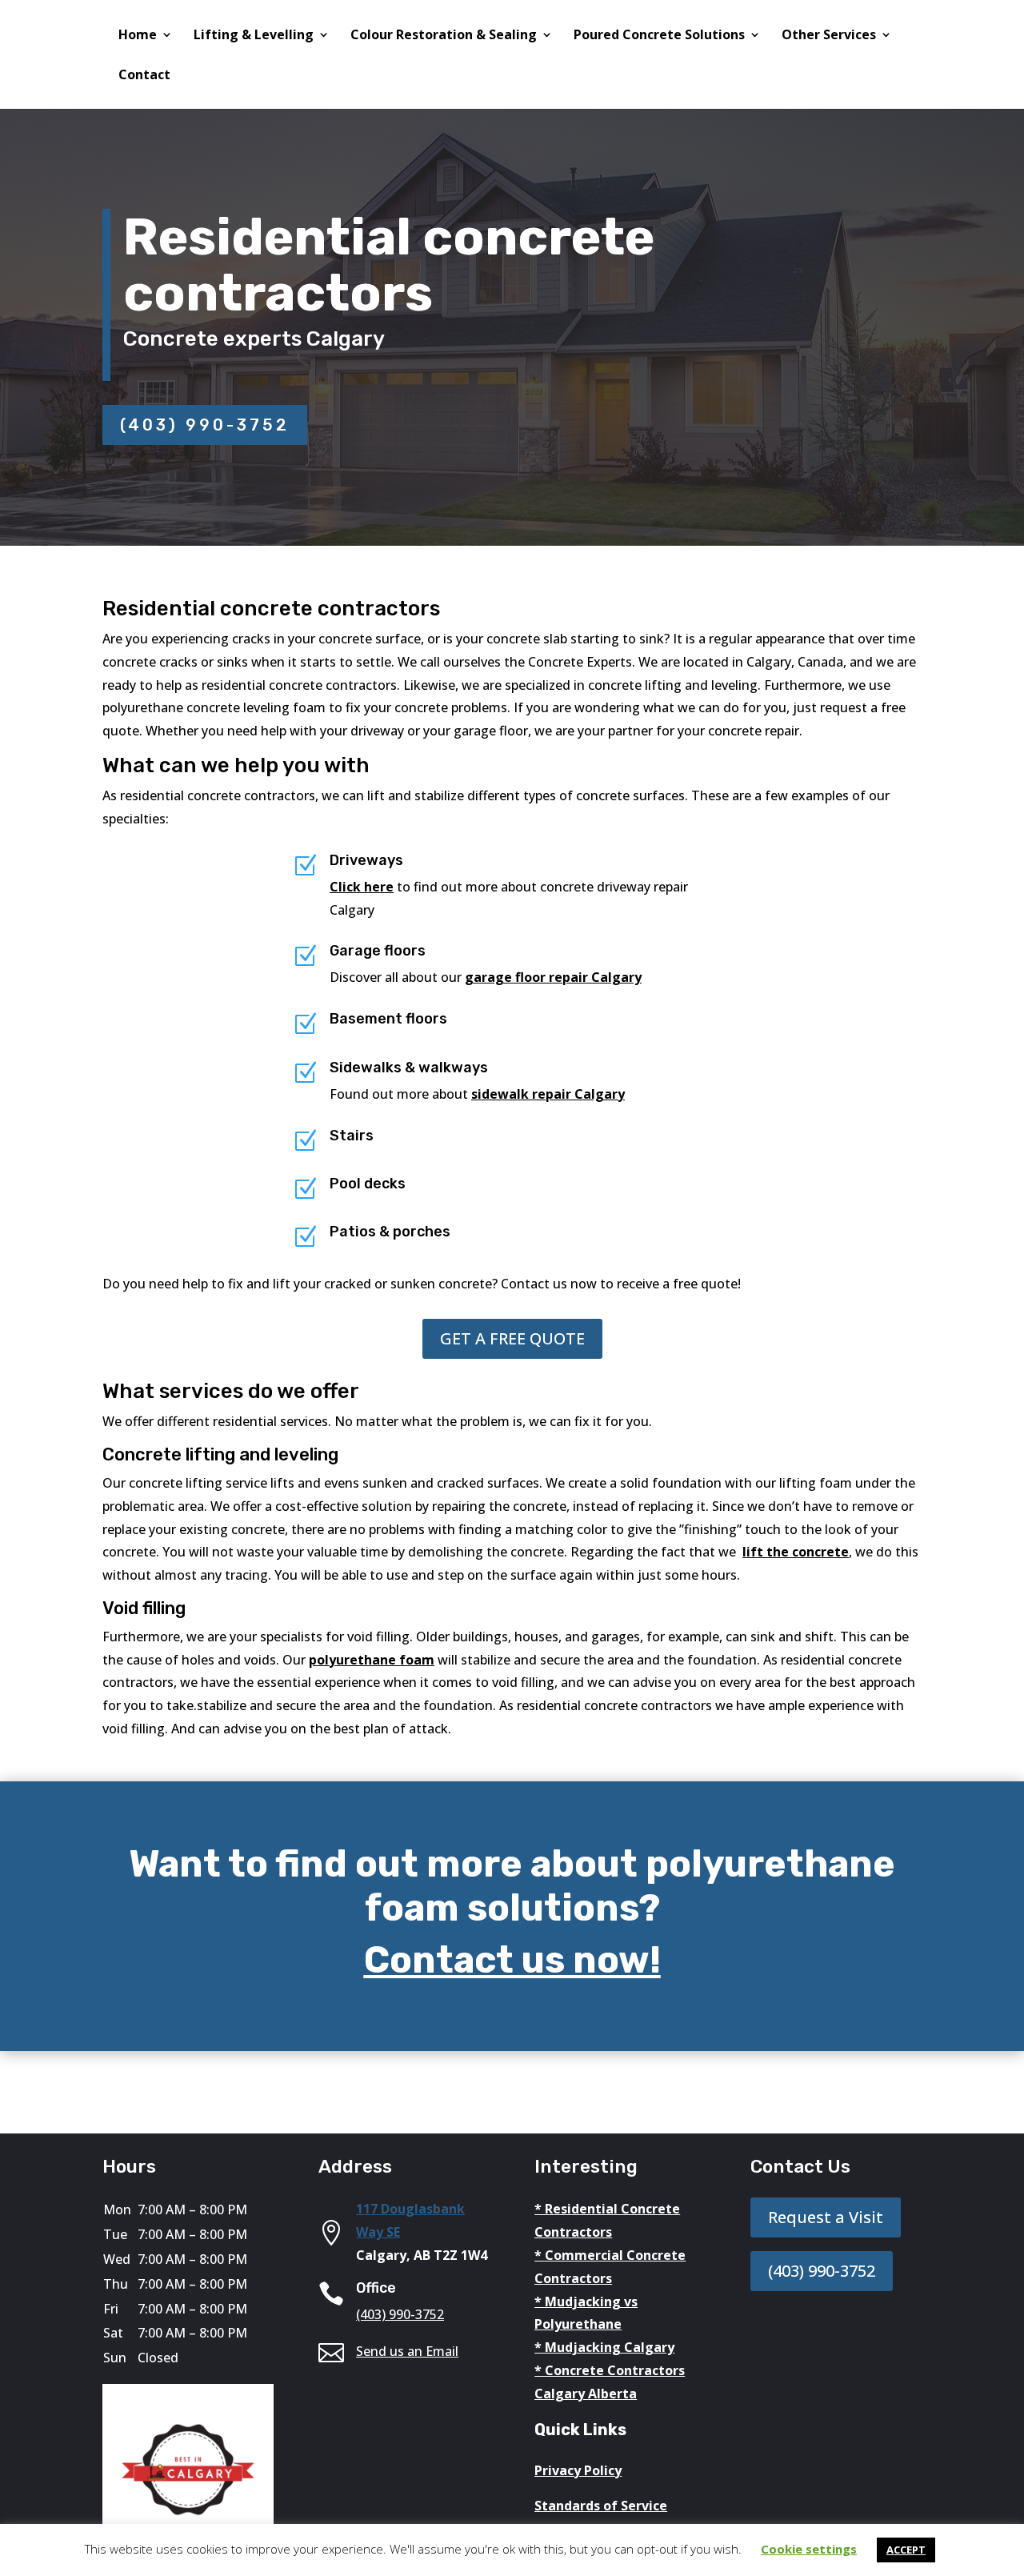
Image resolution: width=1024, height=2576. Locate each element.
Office (376, 2288)
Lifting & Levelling (254, 36)
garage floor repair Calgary (553, 977)
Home (138, 36)
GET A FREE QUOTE (512, 1338)
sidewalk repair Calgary (548, 1094)
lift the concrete (796, 1552)
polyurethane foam (372, 1660)
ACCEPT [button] (906, 2550)
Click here (362, 887)
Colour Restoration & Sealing (444, 36)
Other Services (829, 36)
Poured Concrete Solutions (659, 36)
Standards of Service (601, 2506)
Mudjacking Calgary (610, 2347)
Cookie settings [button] (809, 2549)
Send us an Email (407, 2351)
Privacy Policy (578, 2470)
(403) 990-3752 (205, 425)
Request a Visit (826, 2217)
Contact (144, 76)
